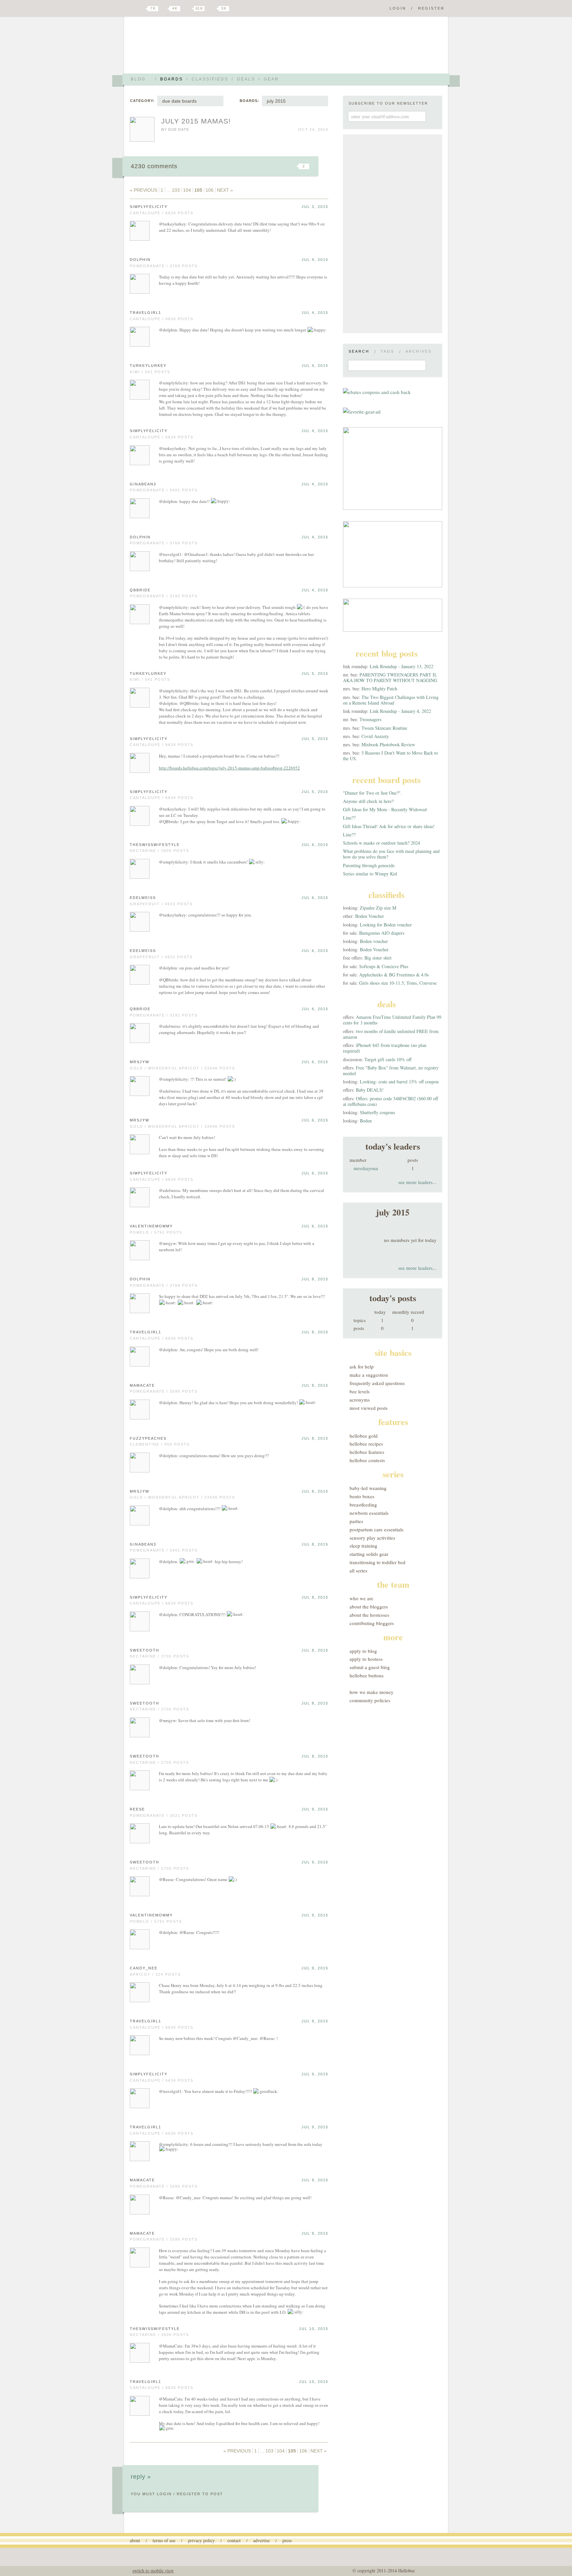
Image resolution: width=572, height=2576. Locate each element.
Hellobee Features (367, 1452)
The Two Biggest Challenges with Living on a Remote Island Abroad (391, 700)
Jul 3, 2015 (315, 207)
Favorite (293, 166)
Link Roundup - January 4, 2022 (400, 711)
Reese (137, 1809)
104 (187, 190)
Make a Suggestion (369, 1375)
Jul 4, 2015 (315, 260)
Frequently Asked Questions (377, 1383)
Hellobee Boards (188, 48)
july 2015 (276, 101)
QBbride (140, 590)
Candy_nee (144, 1968)
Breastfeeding (363, 1505)
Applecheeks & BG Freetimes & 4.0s (394, 975)
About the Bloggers (369, 1607)
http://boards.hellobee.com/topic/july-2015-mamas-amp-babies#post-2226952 (229, 768)
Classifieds (210, 79)
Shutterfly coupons (377, 1112)
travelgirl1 (145, 313)
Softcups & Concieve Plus (384, 966)
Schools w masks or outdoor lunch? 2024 (381, 843)
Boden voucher (374, 941)
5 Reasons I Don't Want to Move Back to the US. (390, 756)
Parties (356, 1521)
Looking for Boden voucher (386, 925)
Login (398, 8)
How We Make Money (372, 1692)
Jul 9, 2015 (315, 1809)
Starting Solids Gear (369, 1554)
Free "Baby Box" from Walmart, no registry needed (391, 1070)
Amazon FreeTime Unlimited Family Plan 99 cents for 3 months (392, 1020)
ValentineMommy (151, 1226)
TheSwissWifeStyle (155, 845)
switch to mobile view (153, 2571)
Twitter (142, 9)
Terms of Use (164, 2540)
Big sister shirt (378, 958)
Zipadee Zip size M (378, 908)
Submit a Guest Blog (370, 1667)
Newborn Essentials (369, 1513)
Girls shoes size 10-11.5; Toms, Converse (398, 983)
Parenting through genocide (369, 865)
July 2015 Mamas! (196, 121)
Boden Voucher (370, 916)
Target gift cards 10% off (388, 1059)
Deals (246, 79)
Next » (225, 190)
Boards (172, 79)
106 (210, 190)
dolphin (140, 260)
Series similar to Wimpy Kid (370, 874)
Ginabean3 (143, 484)
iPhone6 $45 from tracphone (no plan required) (385, 1048)
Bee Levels (360, 1391)
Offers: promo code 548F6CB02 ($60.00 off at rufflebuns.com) (390, 1101)
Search (359, 351)
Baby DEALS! (370, 1090)
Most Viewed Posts (369, 1408)
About (135, 2540)
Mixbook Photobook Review (388, 744)
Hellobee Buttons (367, 1675)
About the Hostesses (369, 1615)
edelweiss (143, 898)
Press (287, 2540)
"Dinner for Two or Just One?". (372, 793)
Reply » (141, 2477)
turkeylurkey (148, 366)
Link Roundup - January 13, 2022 (402, 666)
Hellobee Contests (367, 1460)
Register (431, 8)
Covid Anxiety (375, 736)
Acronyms (360, 1400)
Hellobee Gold (364, 1436)
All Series (358, 1570)
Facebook (165, 9)
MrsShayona (366, 1168)
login (164, 2494)
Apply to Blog (363, 1651)
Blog (138, 79)
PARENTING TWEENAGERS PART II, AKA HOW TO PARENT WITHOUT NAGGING (390, 677)
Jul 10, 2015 (314, 2329)
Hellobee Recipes (366, 1444)
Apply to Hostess (366, 1659)
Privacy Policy (201, 2540)
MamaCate (142, 1385)
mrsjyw (140, 1062)
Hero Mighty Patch (379, 689)
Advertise (262, 2540)
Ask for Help (362, 1366)
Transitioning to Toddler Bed (378, 1562)
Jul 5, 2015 (315, 673)
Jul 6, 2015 (315, 845)
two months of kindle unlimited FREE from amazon (391, 1034)
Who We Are (361, 1598)
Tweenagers (370, 719)
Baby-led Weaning (368, 1488)
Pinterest (188, 9)
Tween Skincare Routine (384, 728)
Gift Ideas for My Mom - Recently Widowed (385, 809)
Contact (234, 2540)
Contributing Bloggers (372, 1623)
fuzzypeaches (148, 1438)
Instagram (213, 9)
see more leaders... (417, 1182)
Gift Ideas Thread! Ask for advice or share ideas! (389, 826)
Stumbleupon (250, 166)
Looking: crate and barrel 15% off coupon (399, 1082)
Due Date (179, 129)
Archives (419, 351)
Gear (271, 79)
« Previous (143, 190)
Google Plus (131, 9)
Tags (387, 351)
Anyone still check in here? (368, 801)
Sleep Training (363, 1546)
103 (176, 190)
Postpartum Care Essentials (377, 1529)
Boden (366, 1121)
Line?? (349, 818)
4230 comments (154, 166)
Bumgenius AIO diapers (382, 933)
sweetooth (144, 1650)
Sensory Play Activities (372, 1538)
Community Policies (370, 1700)
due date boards (179, 101)
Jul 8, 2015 (315, 1279)
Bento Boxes (362, 1496)
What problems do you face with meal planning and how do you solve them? (391, 854)
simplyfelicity (149, 207)
